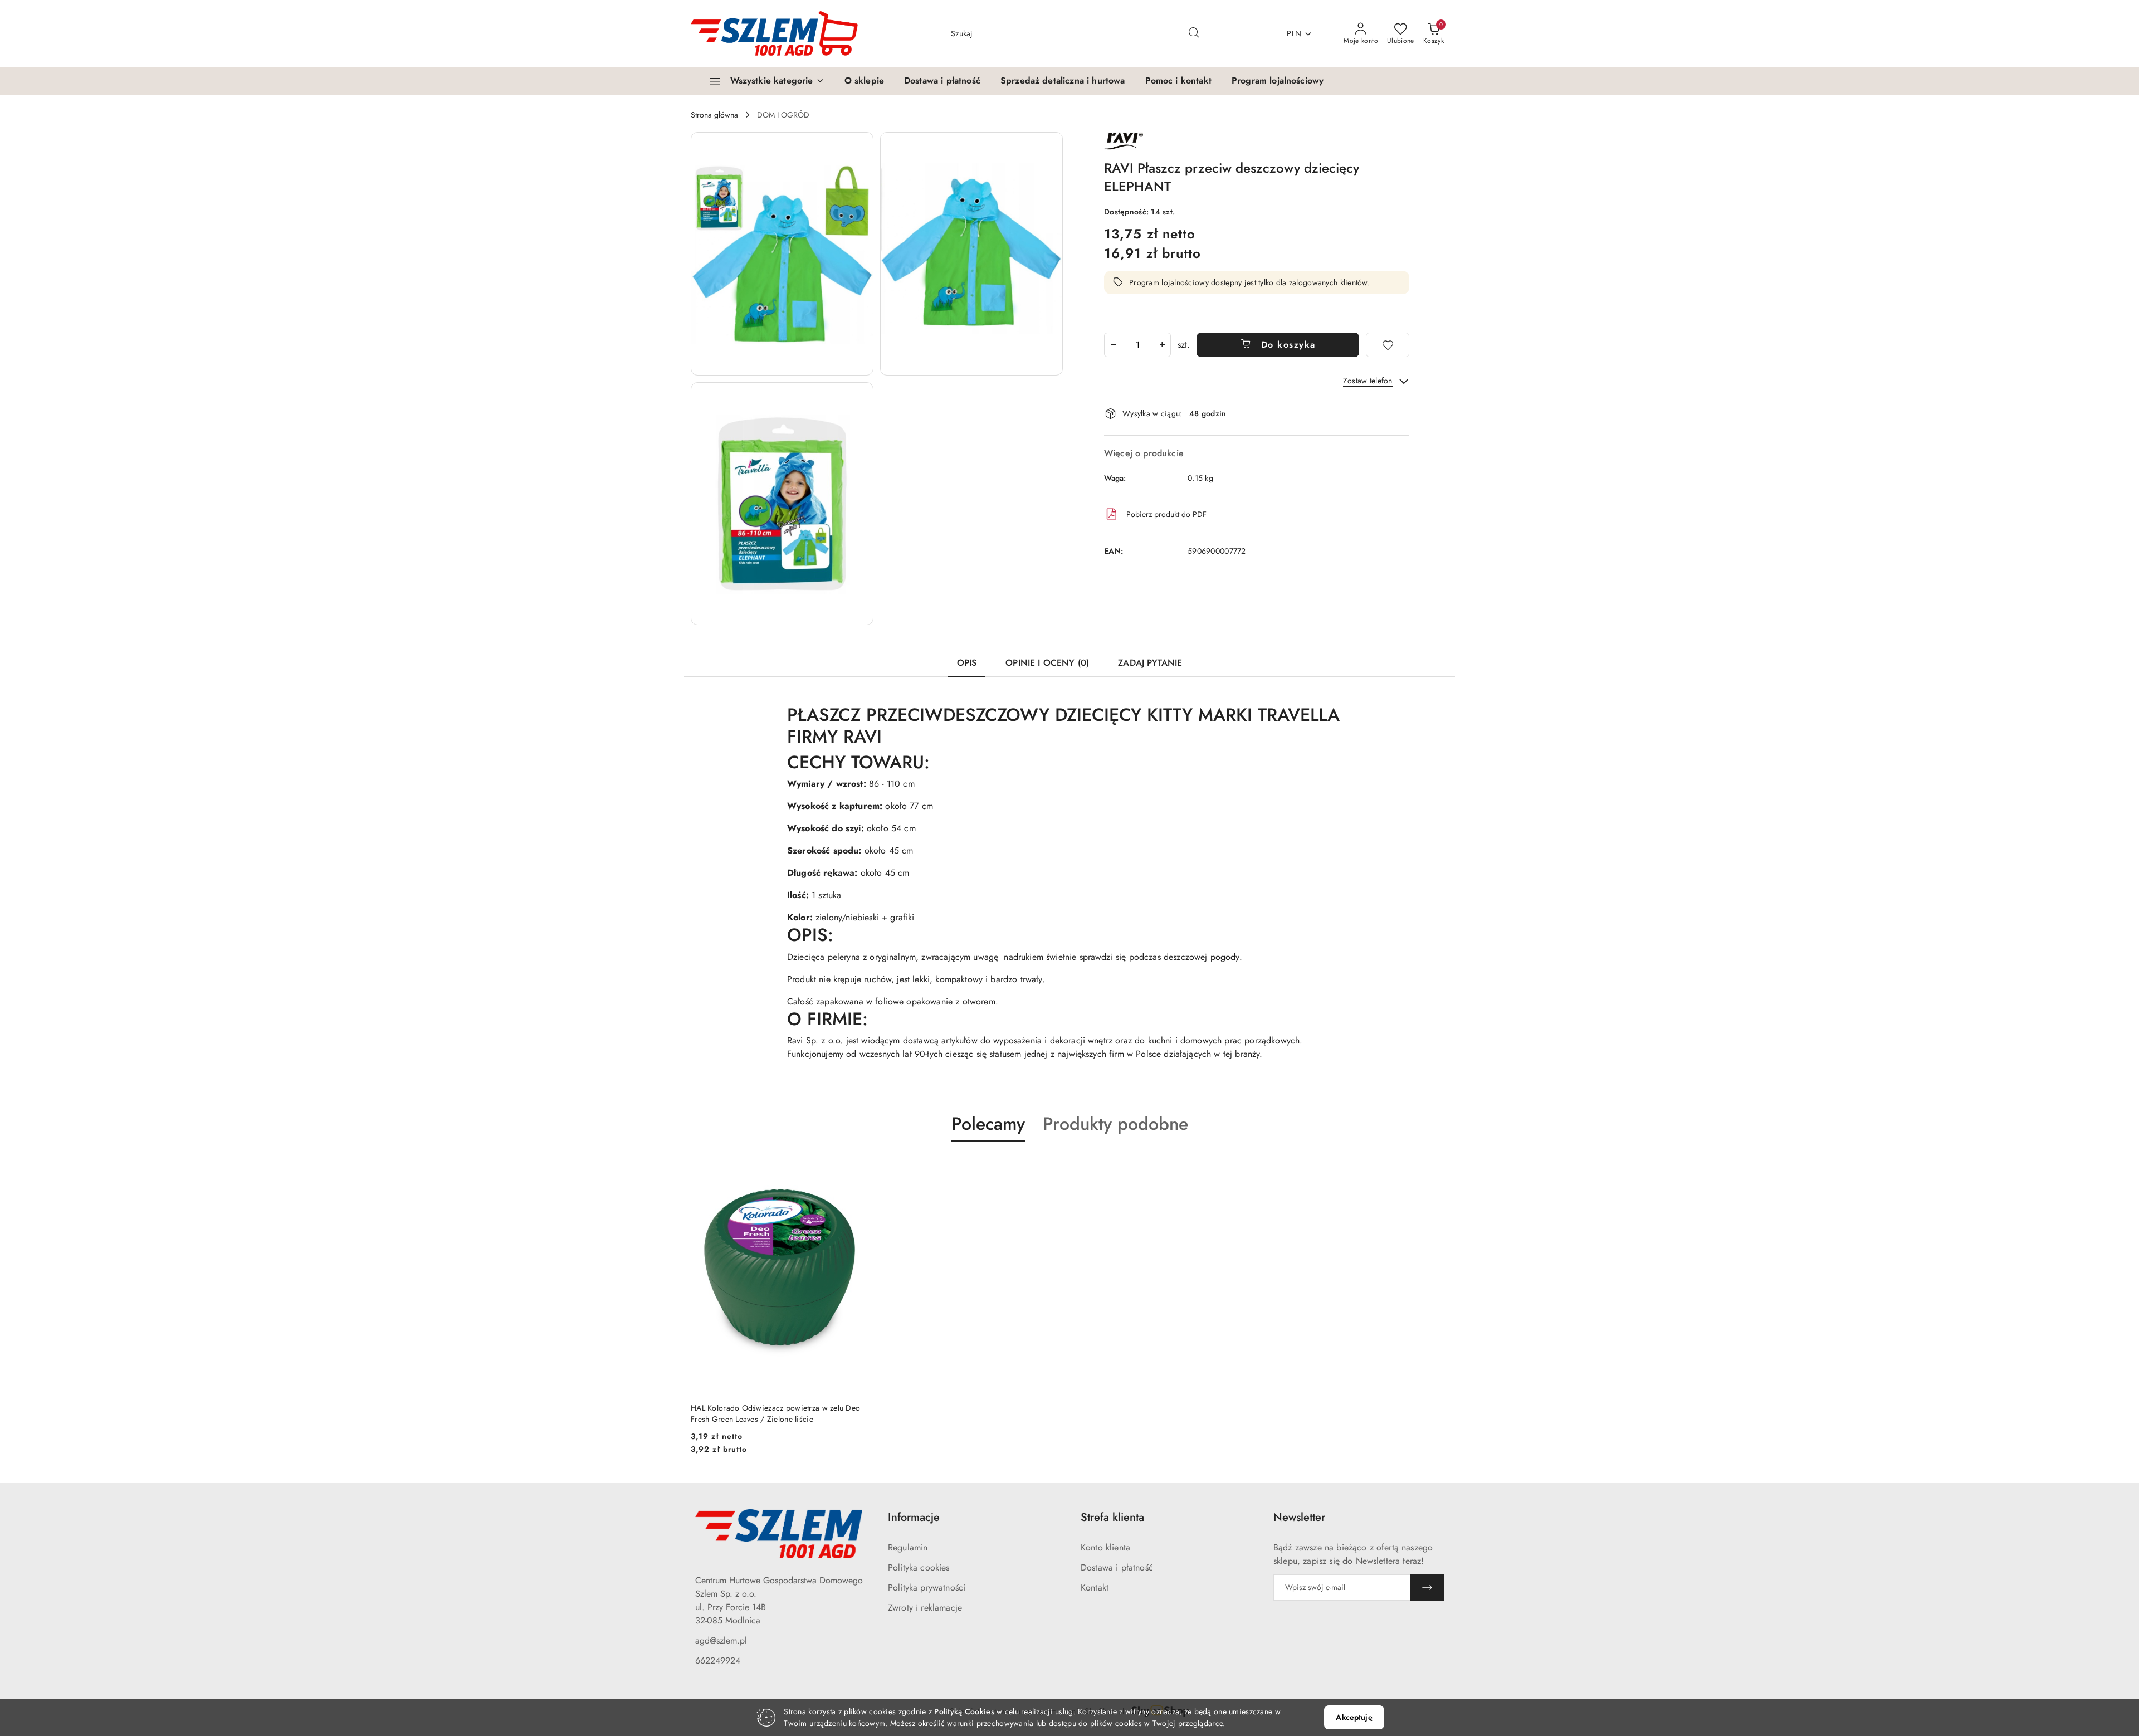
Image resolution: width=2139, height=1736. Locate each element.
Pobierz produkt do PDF (1166, 514)
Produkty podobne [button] (1115, 1124)
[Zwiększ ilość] (1162, 345)
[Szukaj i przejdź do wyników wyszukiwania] (1194, 34)
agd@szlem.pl (721, 1640)
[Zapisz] (1427, 1588)
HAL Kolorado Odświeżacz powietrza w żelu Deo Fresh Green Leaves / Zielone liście (775, 1413)
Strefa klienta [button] (1112, 1517)
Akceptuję (1354, 1717)
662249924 (718, 1661)
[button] (782, 254)
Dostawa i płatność (1117, 1567)
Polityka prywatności (927, 1588)
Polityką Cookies (964, 1711)
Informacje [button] (914, 1517)
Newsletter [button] (1299, 1517)
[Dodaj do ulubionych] (1388, 345)
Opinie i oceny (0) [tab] (1047, 663)
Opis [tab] (967, 663)
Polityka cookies (919, 1567)
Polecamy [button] (988, 1124)
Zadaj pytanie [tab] (1150, 663)
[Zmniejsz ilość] (1113, 345)
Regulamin (908, 1547)
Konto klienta (1105, 1547)
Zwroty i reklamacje (925, 1608)
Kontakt (1095, 1588)
